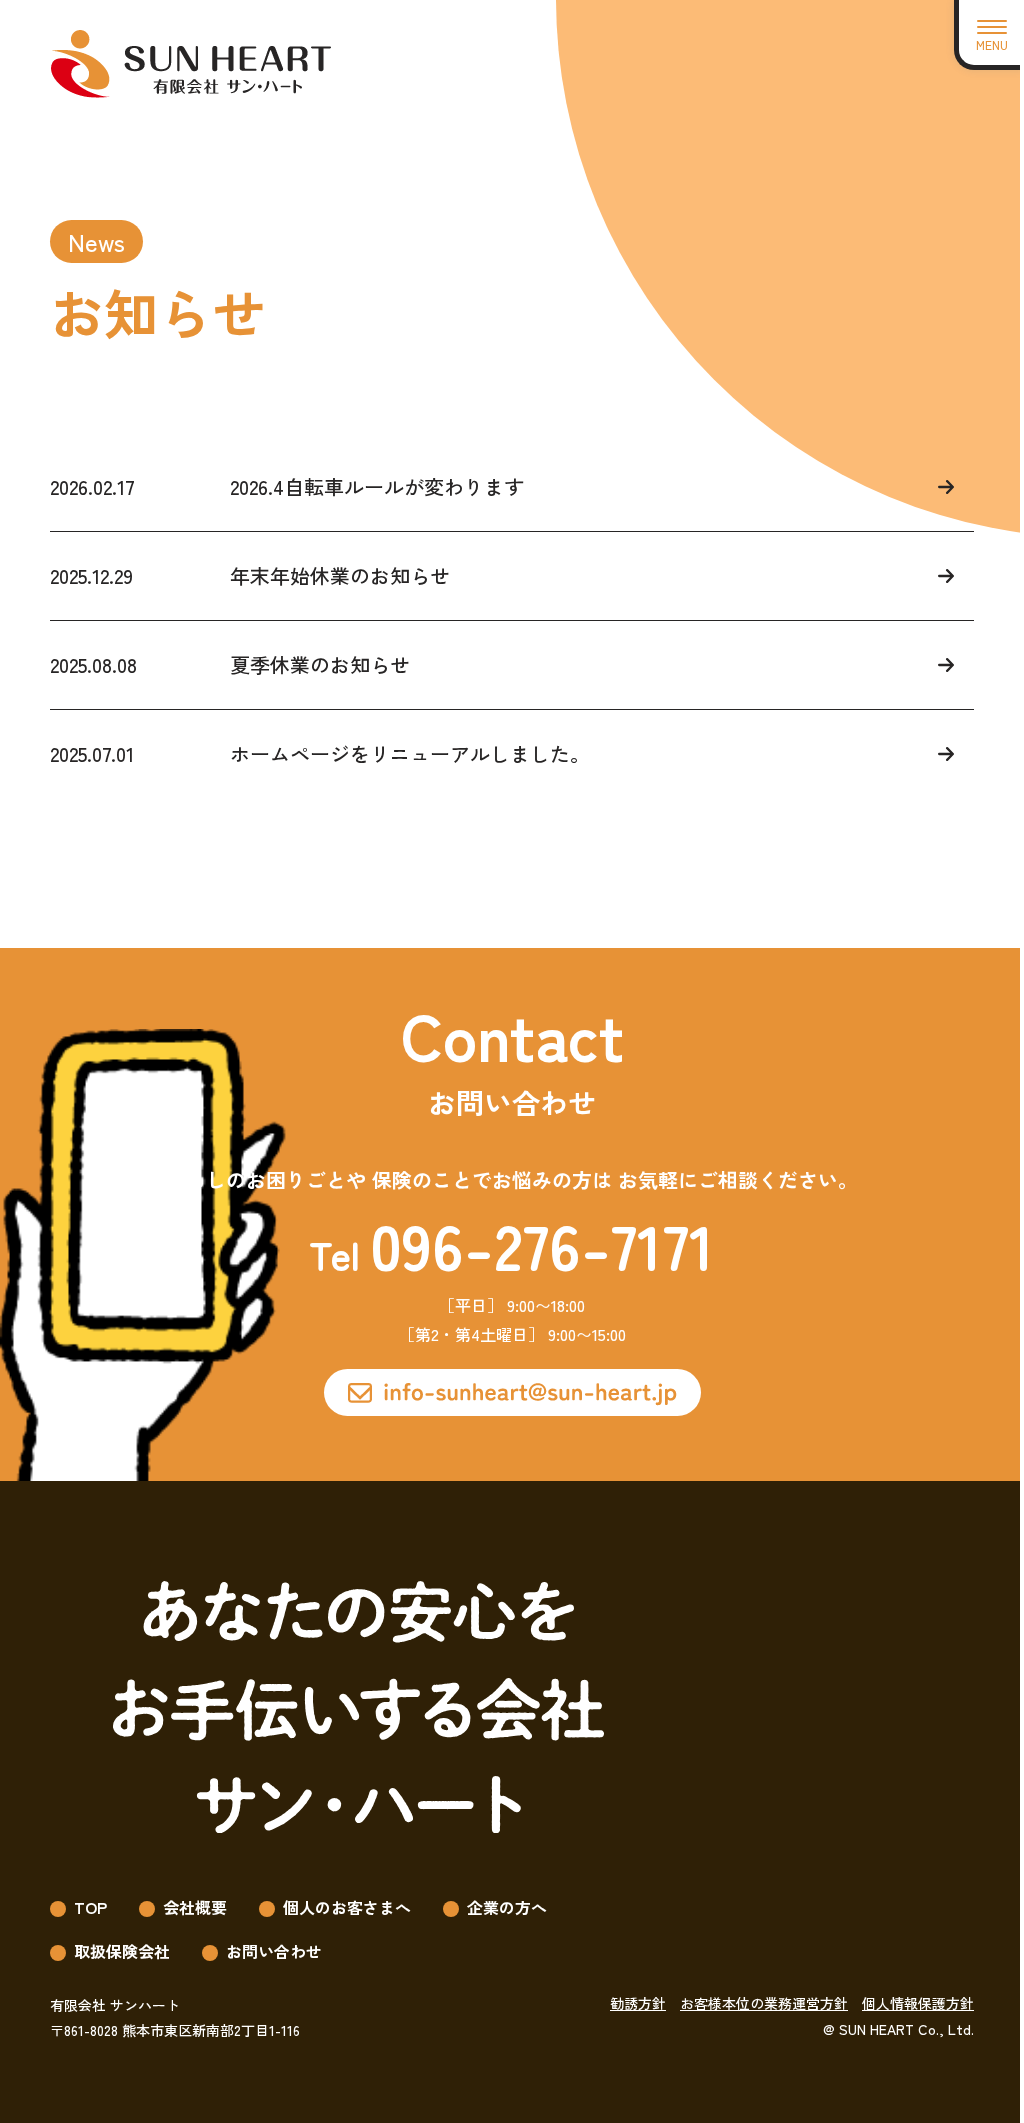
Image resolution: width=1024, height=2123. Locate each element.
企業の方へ (507, 1907)
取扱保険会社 (122, 1951)
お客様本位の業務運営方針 (764, 2003)
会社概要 (195, 1907)
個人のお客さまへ (347, 1907)
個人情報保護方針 (918, 2003)
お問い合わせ (274, 1951)
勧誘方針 (638, 2003)
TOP (90, 1907)
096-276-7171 (542, 1244)
